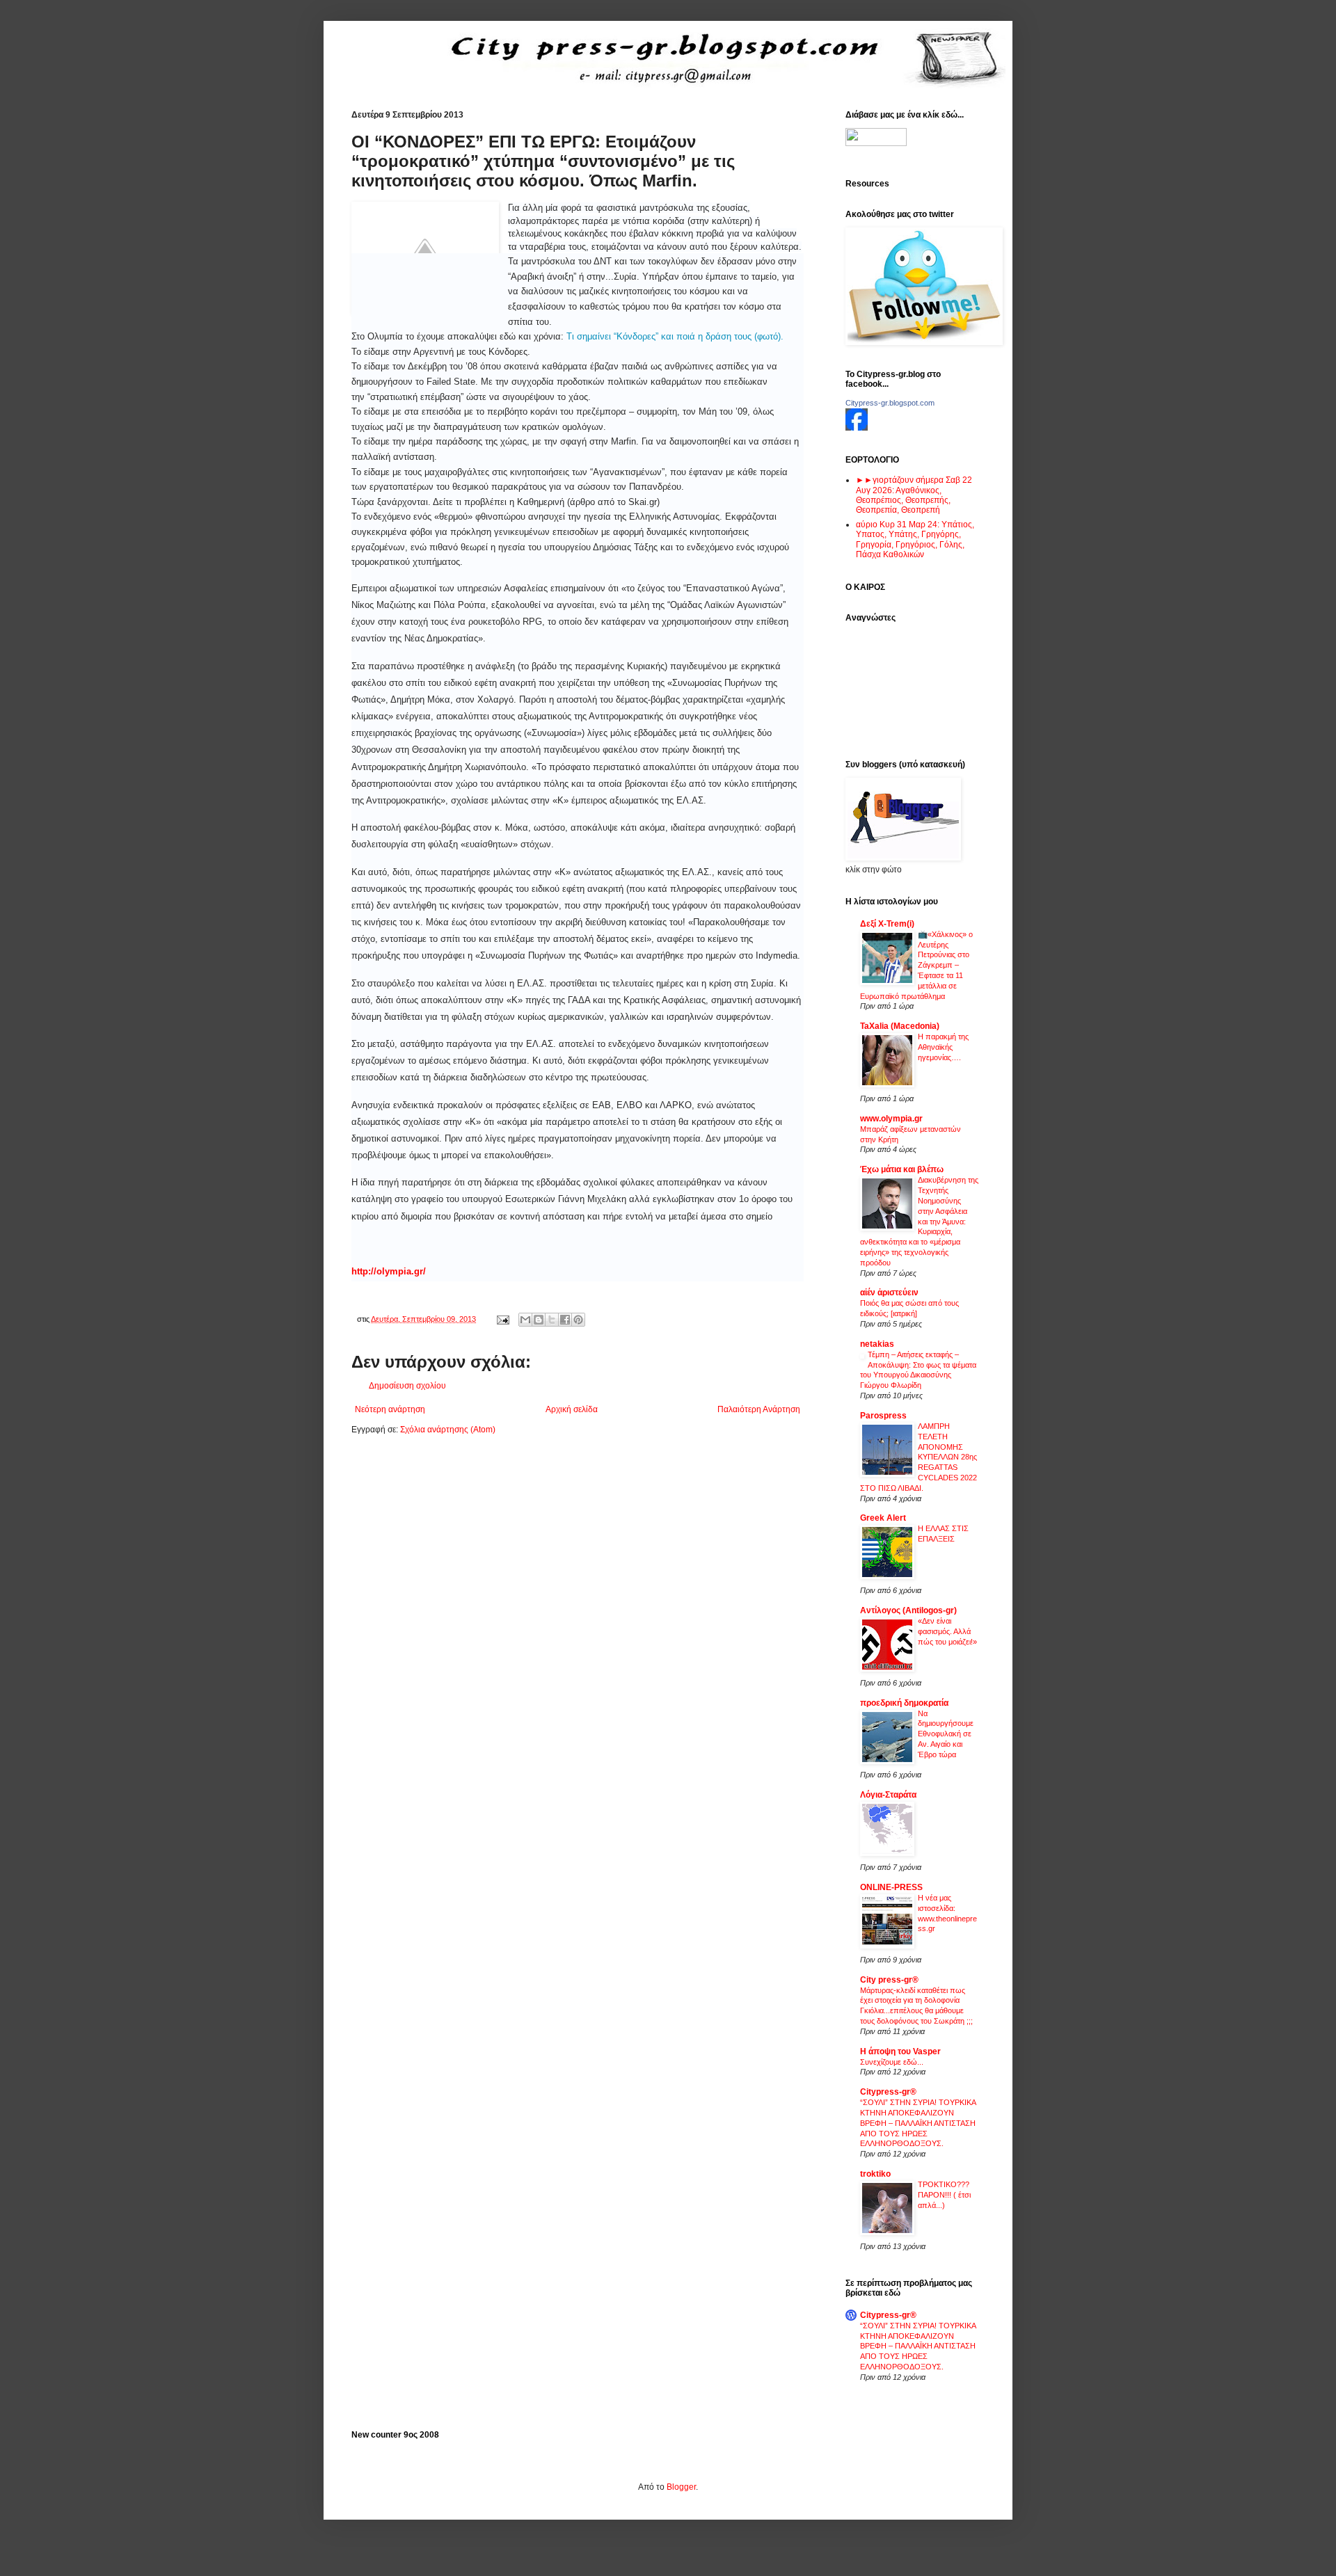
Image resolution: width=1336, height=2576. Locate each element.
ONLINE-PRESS (891, 1887)
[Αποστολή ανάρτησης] (502, 1319)
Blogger (681, 2487)
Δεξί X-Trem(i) (887, 924)
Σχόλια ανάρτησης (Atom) (448, 1430)
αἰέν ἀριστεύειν (889, 1293)
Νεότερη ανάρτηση (390, 1409)
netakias (877, 1344)
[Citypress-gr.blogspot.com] (857, 428)
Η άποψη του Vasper (900, 2051)
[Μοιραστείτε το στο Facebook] (565, 1320)
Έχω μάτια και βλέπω (902, 1169)
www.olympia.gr (891, 1119)
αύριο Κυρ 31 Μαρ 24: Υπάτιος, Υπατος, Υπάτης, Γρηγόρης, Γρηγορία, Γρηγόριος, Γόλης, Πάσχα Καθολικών (915, 539)
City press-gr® (889, 1980)
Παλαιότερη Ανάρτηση (759, 1409)
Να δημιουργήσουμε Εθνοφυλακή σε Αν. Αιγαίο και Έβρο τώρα (946, 1734)
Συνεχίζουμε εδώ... (892, 2062)
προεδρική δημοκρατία (904, 1703)
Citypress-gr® (888, 2092)
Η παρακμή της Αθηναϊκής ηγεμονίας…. (943, 1047)
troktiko (875, 2174)
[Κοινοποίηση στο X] (552, 1320)
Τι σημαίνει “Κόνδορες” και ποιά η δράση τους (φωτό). (675, 336)
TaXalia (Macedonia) (900, 1026)
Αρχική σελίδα (572, 1409)
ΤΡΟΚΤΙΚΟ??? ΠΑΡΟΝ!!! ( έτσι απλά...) (944, 2195)
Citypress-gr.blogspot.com (890, 403)
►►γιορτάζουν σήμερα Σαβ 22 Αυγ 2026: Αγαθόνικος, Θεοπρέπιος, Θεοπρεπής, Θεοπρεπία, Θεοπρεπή (914, 495)
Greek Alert (883, 1518)
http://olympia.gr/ (389, 1271)
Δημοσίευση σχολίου (407, 1386)
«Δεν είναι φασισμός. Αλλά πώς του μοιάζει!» (947, 1631)
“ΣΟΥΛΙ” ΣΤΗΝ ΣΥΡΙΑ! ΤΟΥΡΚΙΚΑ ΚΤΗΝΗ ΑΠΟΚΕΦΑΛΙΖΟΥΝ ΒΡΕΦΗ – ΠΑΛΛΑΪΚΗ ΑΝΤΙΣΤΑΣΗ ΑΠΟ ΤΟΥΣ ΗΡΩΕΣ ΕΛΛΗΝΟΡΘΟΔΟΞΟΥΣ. (918, 2123)
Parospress (883, 1416)
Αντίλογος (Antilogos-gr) (908, 1610)
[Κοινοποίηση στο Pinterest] (578, 1320)
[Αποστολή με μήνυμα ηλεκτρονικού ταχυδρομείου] (525, 1320)
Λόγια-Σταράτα (888, 1795)
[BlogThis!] (539, 1320)
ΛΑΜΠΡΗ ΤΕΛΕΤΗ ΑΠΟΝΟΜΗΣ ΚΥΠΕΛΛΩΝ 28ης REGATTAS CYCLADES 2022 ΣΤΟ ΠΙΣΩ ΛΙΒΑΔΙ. (918, 1457)
